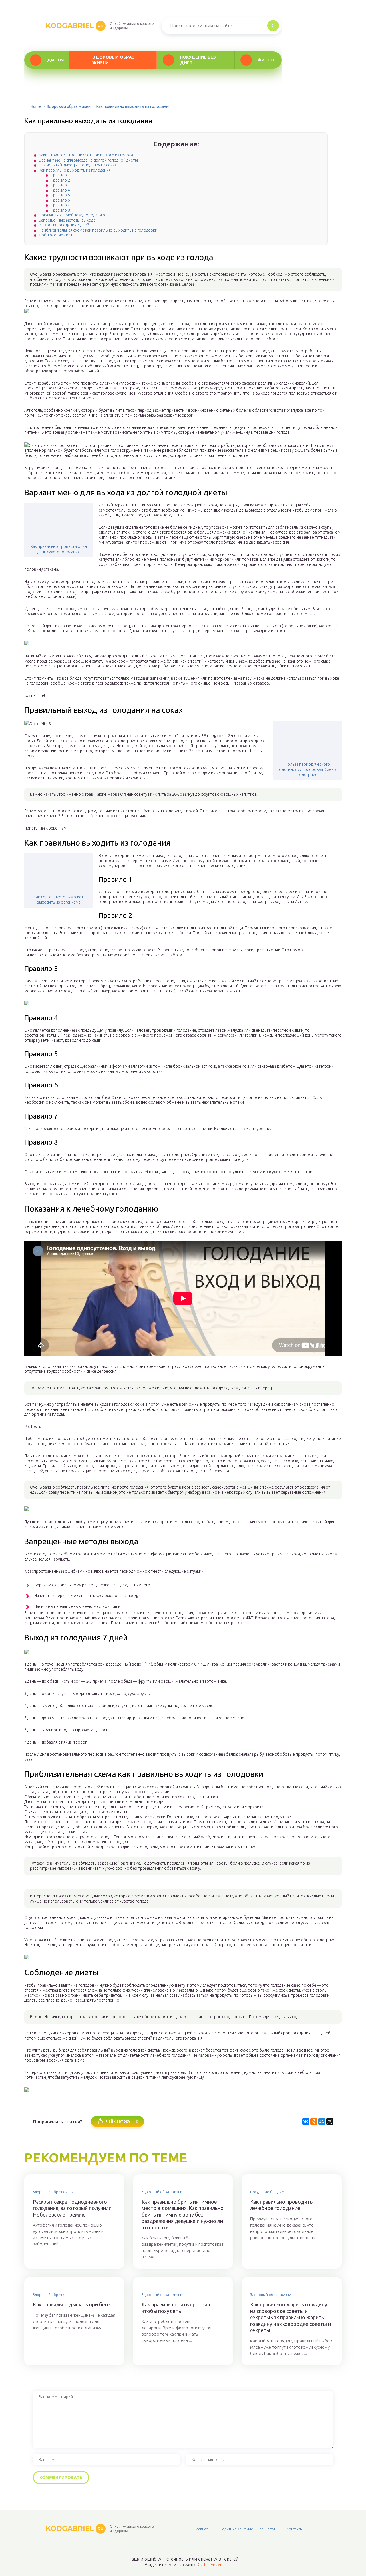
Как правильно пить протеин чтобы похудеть (176, 2308)
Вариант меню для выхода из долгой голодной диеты (88, 160)
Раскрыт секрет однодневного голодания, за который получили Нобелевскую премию (72, 2208)
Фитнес (267, 60)
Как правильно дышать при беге (71, 2304)
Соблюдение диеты (57, 235)
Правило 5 (60, 195)
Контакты (295, 2529)
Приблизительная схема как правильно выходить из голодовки (98, 230)
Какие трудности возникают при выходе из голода (86, 155)
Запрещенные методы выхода (67, 220)
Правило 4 (60, 190)
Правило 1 (60, 175)
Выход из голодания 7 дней (64, 225)
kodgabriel (75, 26)
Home (36, 106)
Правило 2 (60, 180)
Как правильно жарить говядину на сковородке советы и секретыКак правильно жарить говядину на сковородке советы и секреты (291, 2317)
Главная (201, 2529)
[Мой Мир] (322, 2121)
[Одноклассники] (314, 2121)
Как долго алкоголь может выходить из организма (59, 900)
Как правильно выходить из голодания (75, 170)
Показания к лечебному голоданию (72, 215)
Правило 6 (60, 200)
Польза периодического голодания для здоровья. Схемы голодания (307, 769)
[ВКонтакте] (306, 2121)
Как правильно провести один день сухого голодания (59, 549)
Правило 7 (60, 205)
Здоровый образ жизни (114, 60)
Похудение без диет (198, 60)
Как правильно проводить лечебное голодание (281, 2205)
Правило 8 (60, 210)
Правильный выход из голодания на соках (78, 165)
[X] (330, 2121)
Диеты (55, 60)
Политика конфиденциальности (247, 2529)
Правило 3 (60, 185)
